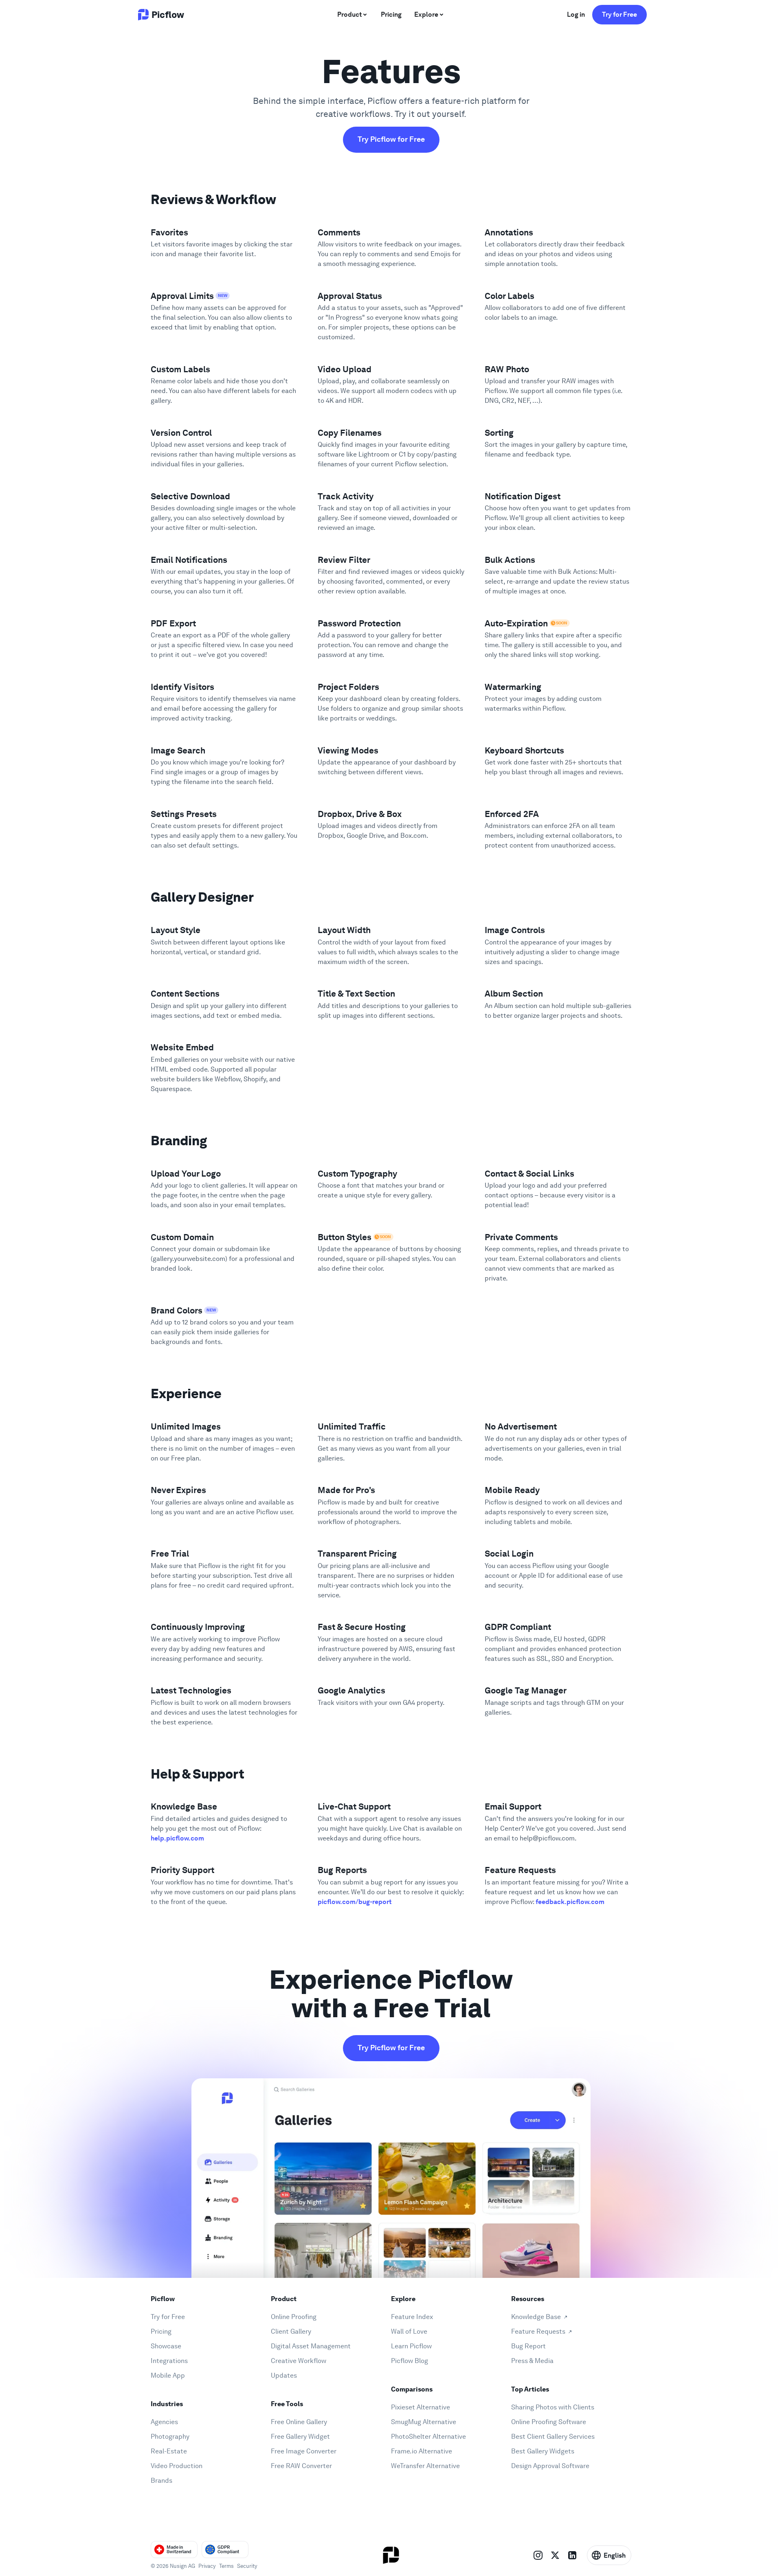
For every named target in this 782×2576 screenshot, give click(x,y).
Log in (576, 14)
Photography (170, 2437)
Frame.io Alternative (422, 2451)
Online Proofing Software (549, 2422)
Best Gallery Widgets (543, 2451)
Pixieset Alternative (421, 2407)
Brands (161, 2480)
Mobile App (168, 2375)
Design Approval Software (550, 2466)
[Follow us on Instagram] (538, 2555)
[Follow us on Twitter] (555, 2555)
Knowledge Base (536, 2317)
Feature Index (412, 2317)
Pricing (161, 2331)
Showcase (166, 2346)
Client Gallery (291, 2331)
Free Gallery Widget (300, 2437)
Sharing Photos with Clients (553, 2407)
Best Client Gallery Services (553, 2437)
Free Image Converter (304, 2451)
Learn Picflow (411, 2346)
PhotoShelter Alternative (428, 2437)
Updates (284, 2375)
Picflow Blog (410, 2361)
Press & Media (532, 2361)
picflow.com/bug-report (355, 1902)
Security (247, 2566)
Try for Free (619, 14)
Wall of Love (409, 2331)
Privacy (207, 2566)
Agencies (164, 2422)
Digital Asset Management (311, 2346)
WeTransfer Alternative (425, 2466)
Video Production (177, 2466)
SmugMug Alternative (424, 2422)
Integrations (169, 2361)
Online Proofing (294, 2317)
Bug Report (528, 2346)
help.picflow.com (177, 1838)
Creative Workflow (299, 2361)
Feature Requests (538, 2331)
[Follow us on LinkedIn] (572, 2555)
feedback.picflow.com (570, 1902)
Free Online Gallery (299, 2422)
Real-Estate (169, 2451)
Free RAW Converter (301, 2466)
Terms (226, 2566)
